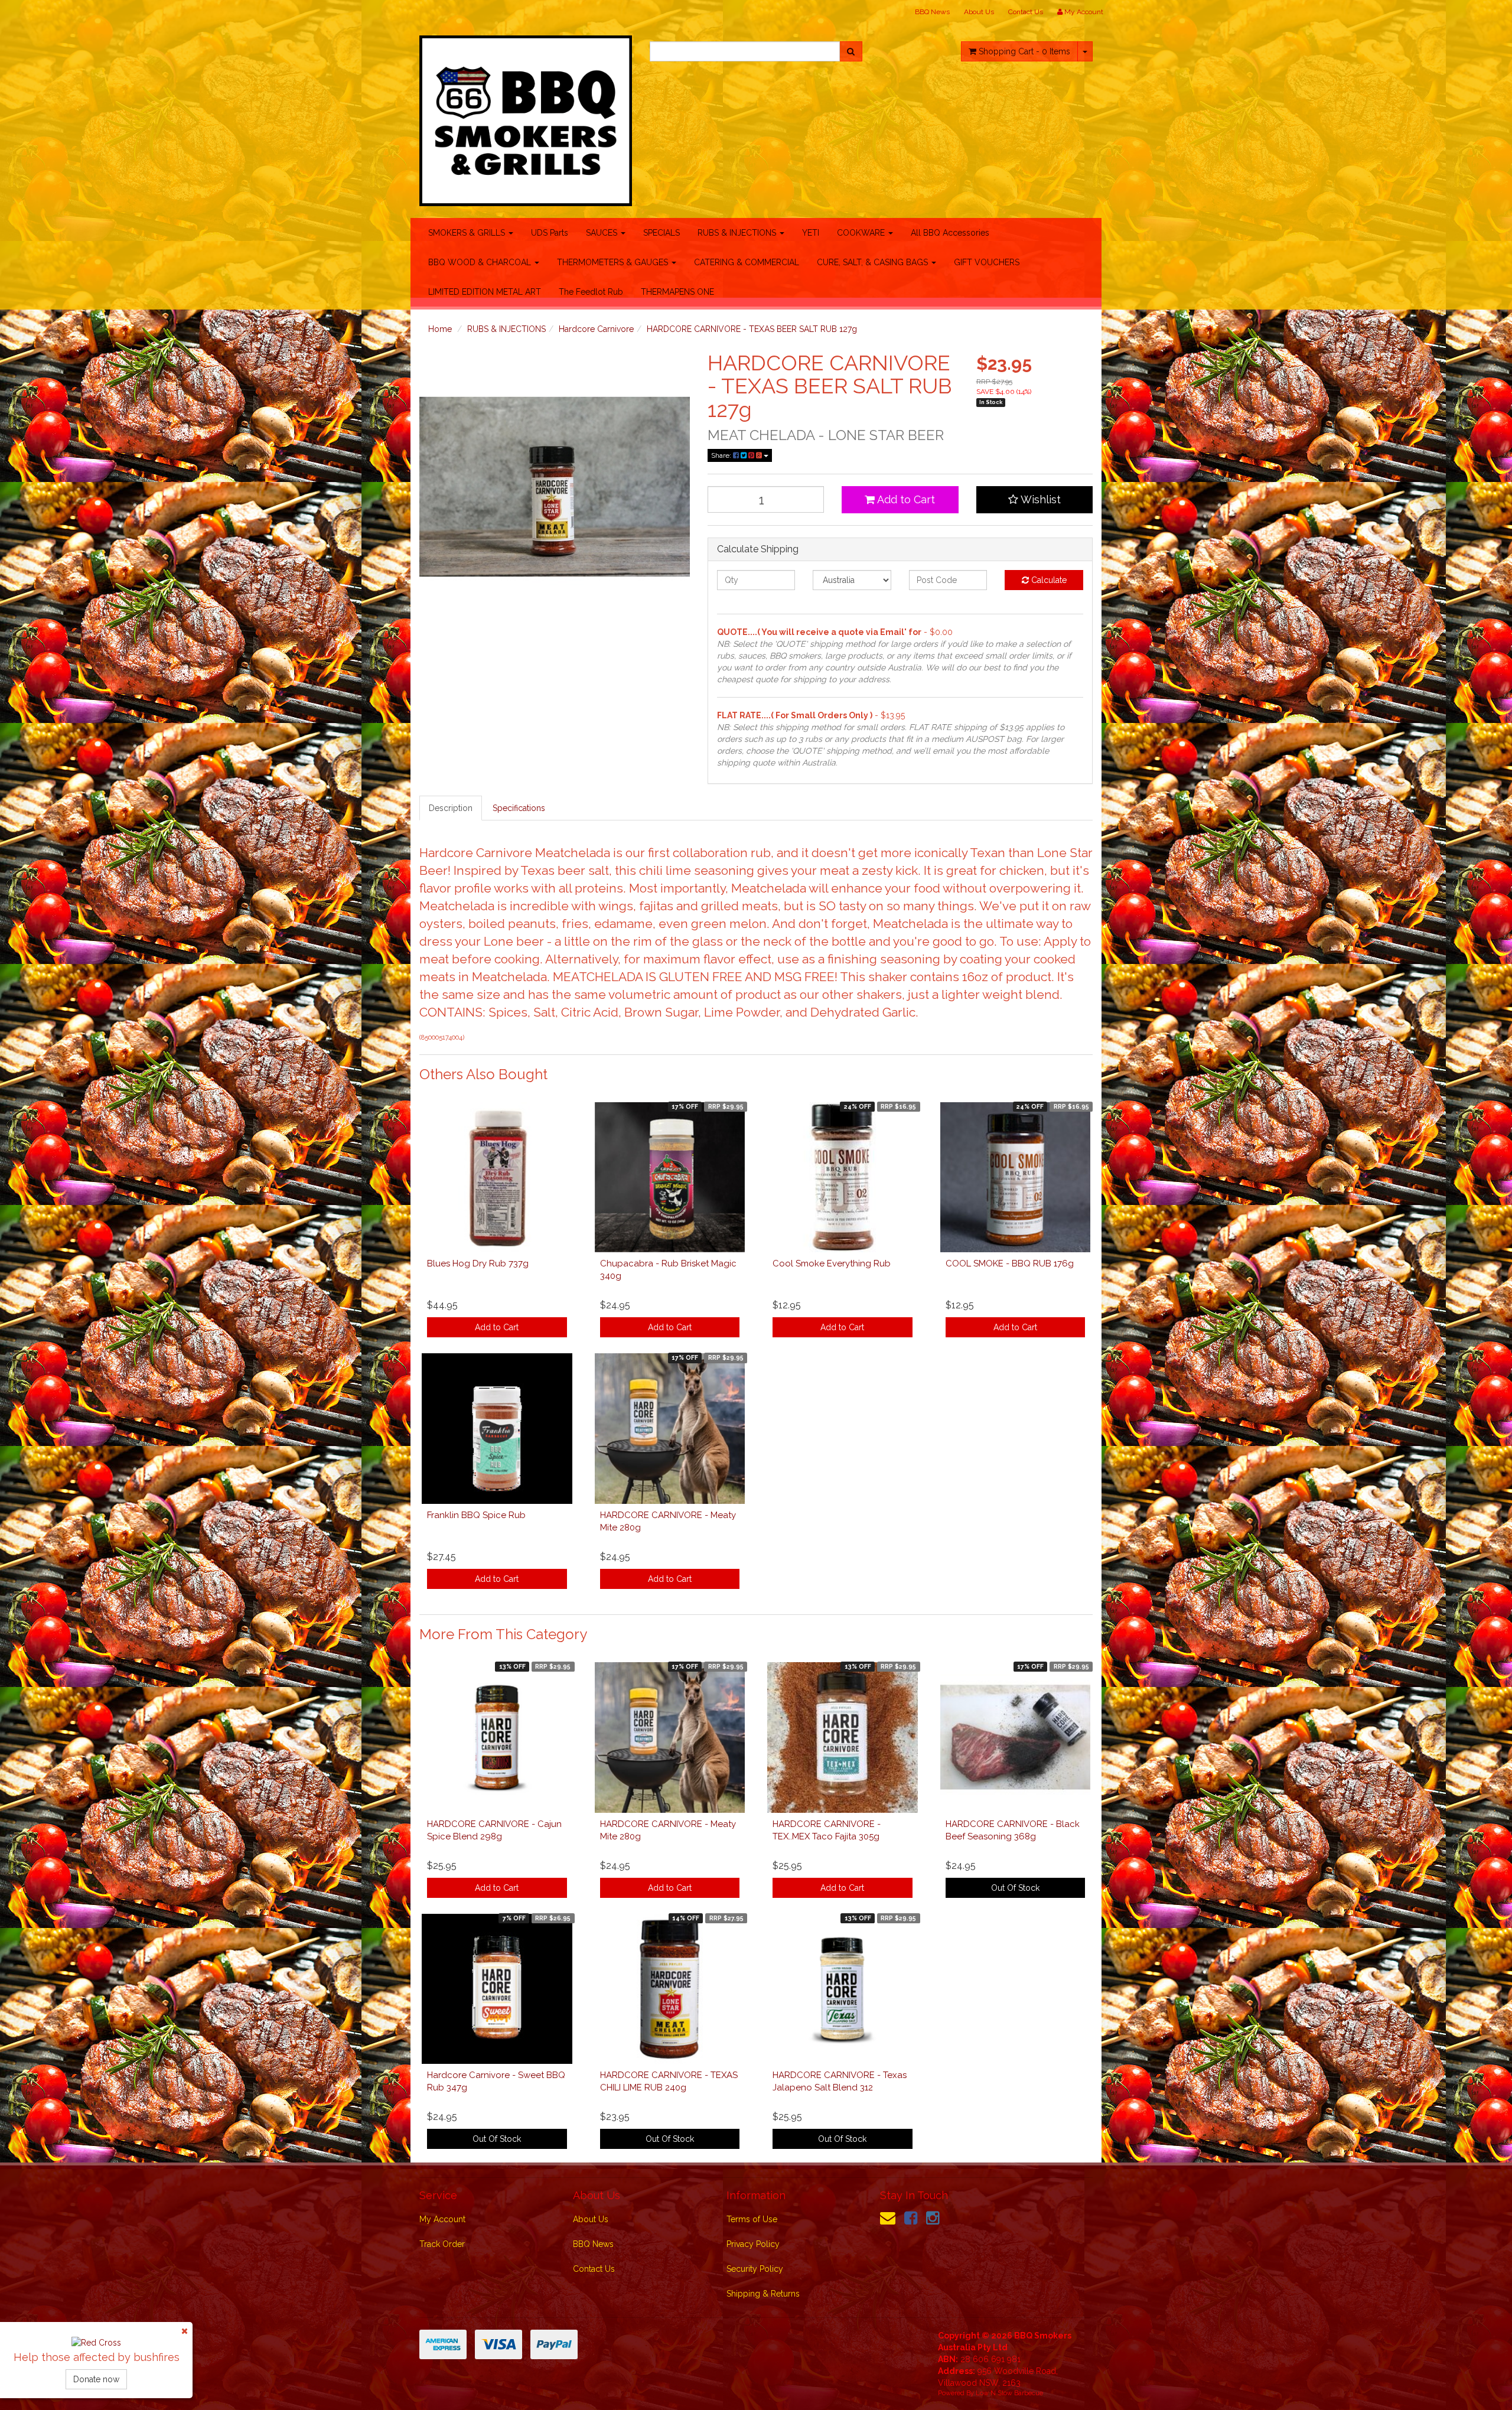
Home (440, 329)
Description (451, 808)
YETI (811, 233)
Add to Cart (905, 499)
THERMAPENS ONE (677, 292)
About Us (979, 12)
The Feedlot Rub (591, 292)
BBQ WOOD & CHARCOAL (481, 262)
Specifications (519, 808)
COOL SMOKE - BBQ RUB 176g (1010, 1263)
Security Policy (755, 2269)
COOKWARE (862, 233)
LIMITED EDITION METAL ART (485, 292)
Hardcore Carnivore (596, 329)
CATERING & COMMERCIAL (747, 262)
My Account (442, 2219)
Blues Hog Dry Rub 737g (478, 1263)
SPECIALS (661, 233)
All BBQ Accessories (950, 233)
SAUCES (603, 233)
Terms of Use (752, 2219)
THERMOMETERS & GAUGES (614, 262)
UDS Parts (550, 233)
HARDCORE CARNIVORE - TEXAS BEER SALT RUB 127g (752, 329)
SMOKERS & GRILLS (468, 233)
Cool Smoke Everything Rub (832, 1263)
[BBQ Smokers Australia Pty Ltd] (526, 117)
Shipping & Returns (763, 2294)
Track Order (442, 2244)
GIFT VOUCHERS (987, 262)
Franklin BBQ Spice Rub (476, 1515)
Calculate (1048, 580)
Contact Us (1026, 12)
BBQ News (932, 12)
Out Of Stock (1015, 1888)
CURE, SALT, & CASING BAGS (874, 262)
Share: (722, 455)
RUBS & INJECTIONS (738, 233)
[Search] (851, 51)
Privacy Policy (753, 2244)
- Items (1024, 51)
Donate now (96, 2379)
